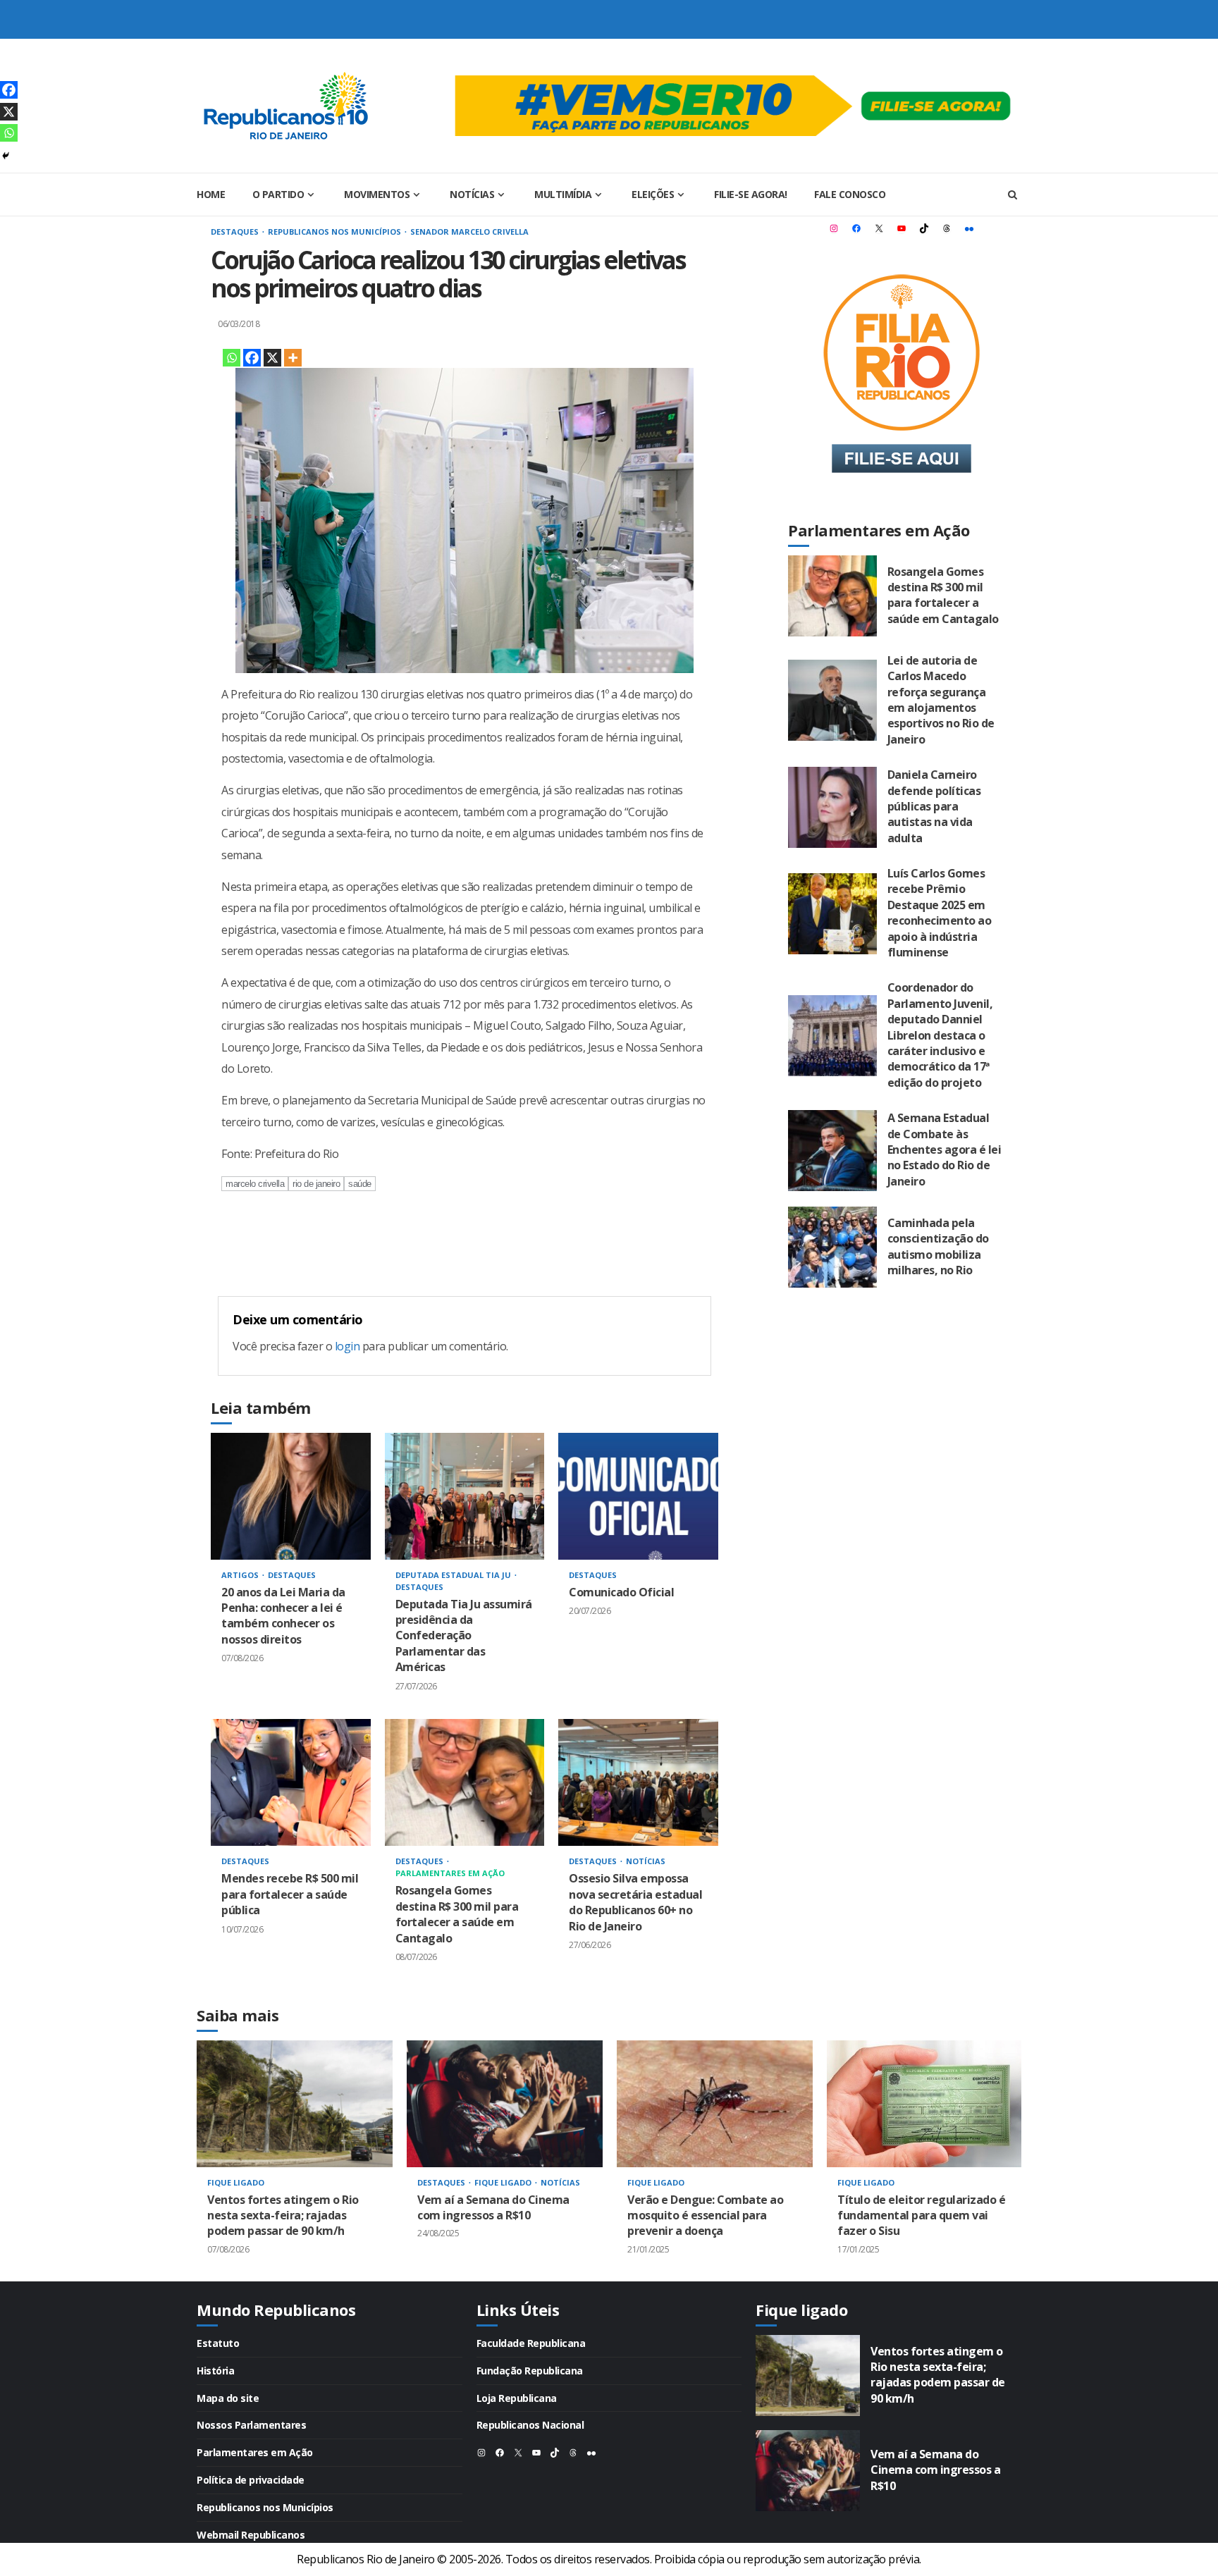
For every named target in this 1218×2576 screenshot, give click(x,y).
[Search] (1013, 195)
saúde (360, 1184)
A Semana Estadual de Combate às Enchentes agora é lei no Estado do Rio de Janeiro (832, 1151)
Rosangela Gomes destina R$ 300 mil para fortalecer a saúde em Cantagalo (465, 1782)
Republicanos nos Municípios (336, 232)
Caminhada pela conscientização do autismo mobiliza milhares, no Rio (832, 1247)
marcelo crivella (255, 1184)
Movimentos (377, 194)
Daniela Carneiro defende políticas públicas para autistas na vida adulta (832, 807)
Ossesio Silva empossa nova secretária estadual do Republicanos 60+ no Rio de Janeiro (638, 1782)
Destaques (236, 232)
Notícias (472, 194)
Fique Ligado (236, 2182)
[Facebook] (252, 358)
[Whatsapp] (232, 358)
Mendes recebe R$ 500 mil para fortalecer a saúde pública (291, 1782)
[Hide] (6, 156)
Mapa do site (228, 2398)
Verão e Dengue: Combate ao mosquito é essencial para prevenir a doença (715, 2104)
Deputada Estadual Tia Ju (454, 1575)
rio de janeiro (316, 1184)
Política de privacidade (251, 2480)
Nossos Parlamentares (251, 2425)
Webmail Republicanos (251, 2535)
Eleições (653, 194)
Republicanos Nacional (530, 2425)
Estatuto (218, 2343)
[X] (272, 358)
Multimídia (563, 194)
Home (211, 194)
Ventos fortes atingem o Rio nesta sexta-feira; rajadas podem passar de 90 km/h (295, 2104)
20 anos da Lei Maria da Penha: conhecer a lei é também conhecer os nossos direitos (291, 1496)
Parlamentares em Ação (450, 1873)
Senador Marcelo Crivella (469, 232)
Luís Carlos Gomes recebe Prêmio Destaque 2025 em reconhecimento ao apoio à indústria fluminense (832, 914)
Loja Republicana (517, 2398)
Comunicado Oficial (638, 1496)
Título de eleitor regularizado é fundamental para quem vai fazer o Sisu (925, 2104)
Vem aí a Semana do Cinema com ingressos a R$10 (505, 2104)
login (347, 1346)
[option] (295, 2161)
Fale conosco (850, 194)
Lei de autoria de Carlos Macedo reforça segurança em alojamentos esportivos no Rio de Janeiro (832, 700)
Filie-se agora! (751, 194)
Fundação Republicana (530, 2371)
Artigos (241, 1575)
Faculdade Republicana (531, 2343)
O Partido (278, 194)
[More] (293, 358)
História (215, 2371)
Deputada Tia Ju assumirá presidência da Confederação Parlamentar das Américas (465, 1496)
